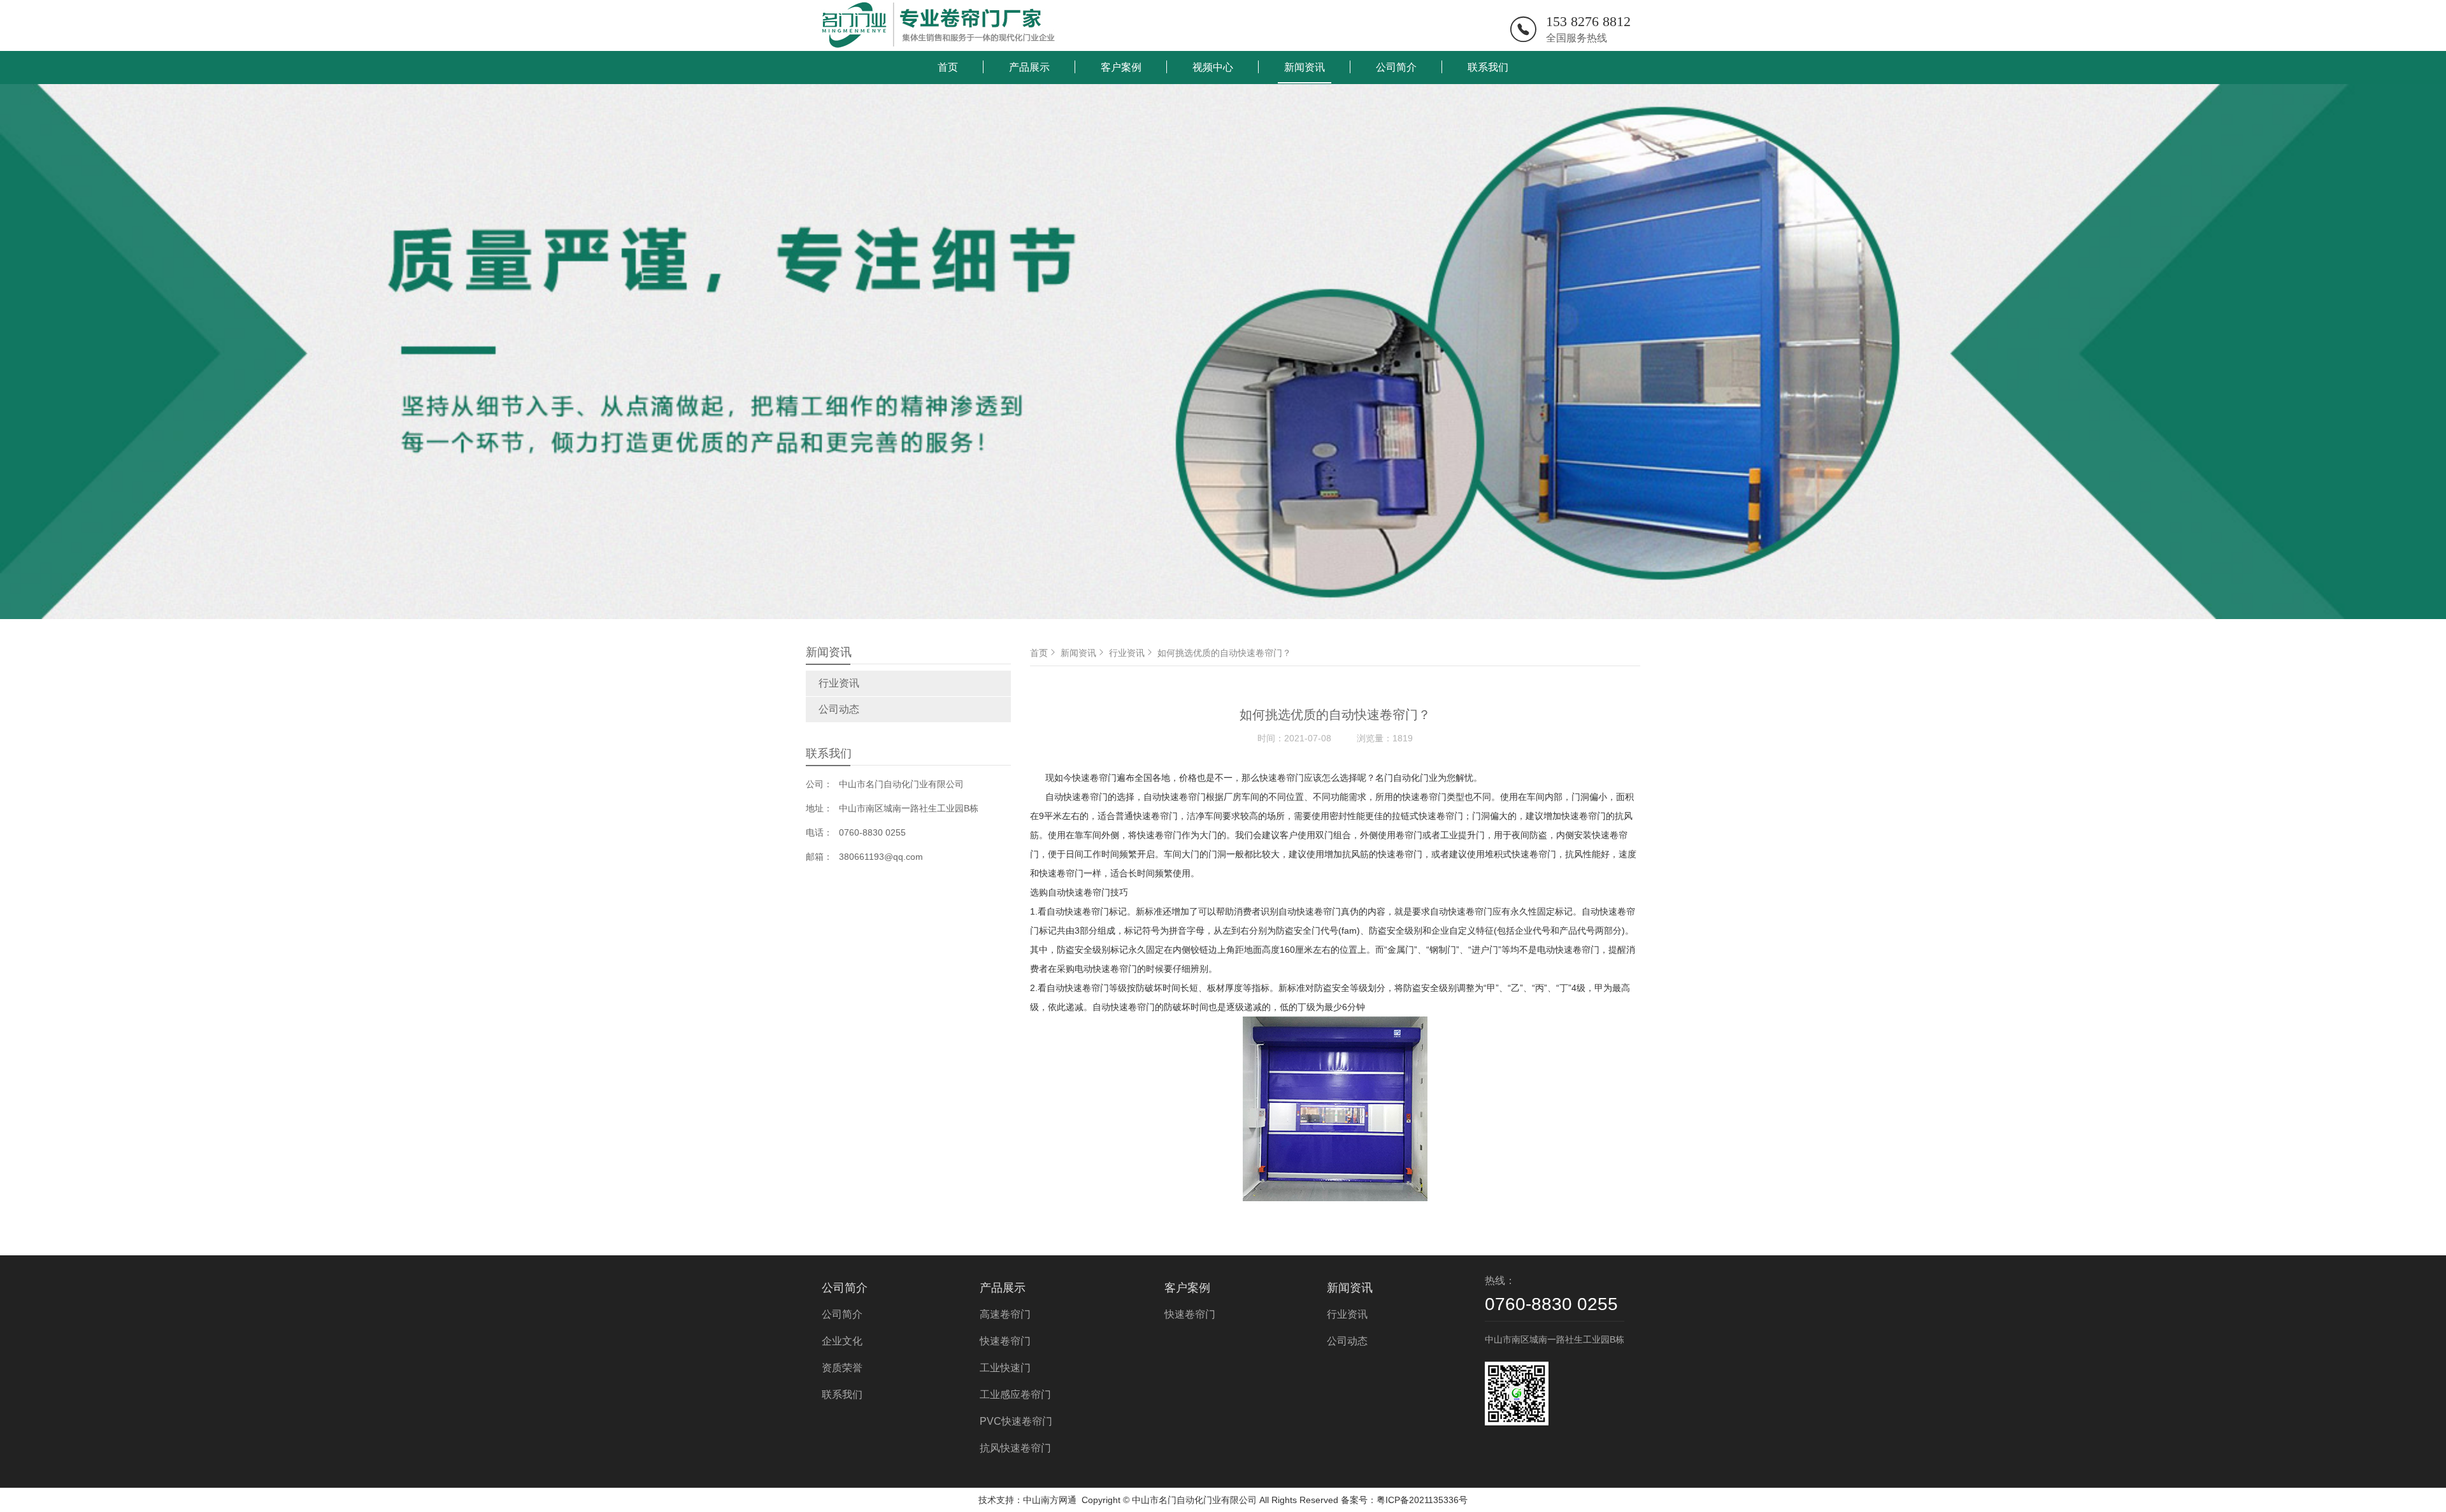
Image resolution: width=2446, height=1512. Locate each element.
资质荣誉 (842, 1368)
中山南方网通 (1050, 1500)
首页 (948, 67)
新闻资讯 (1305, 67)
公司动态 (839, 709)
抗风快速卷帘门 (1015, 1448)
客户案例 (1121, 67)
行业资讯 (839, 683)
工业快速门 (1005, 1368)
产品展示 (1029, 67)
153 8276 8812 (1588, 21)
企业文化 (842, 1341)
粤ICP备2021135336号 (1422, 1500)
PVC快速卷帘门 (1016, 1421)
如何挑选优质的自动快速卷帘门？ (1224, 653)
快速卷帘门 (1005, 1341)
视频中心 (1213, 67)
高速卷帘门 (1005, 1314)
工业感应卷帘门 (1015, 1394)
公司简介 (1396, 67)
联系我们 (1488, 67)
